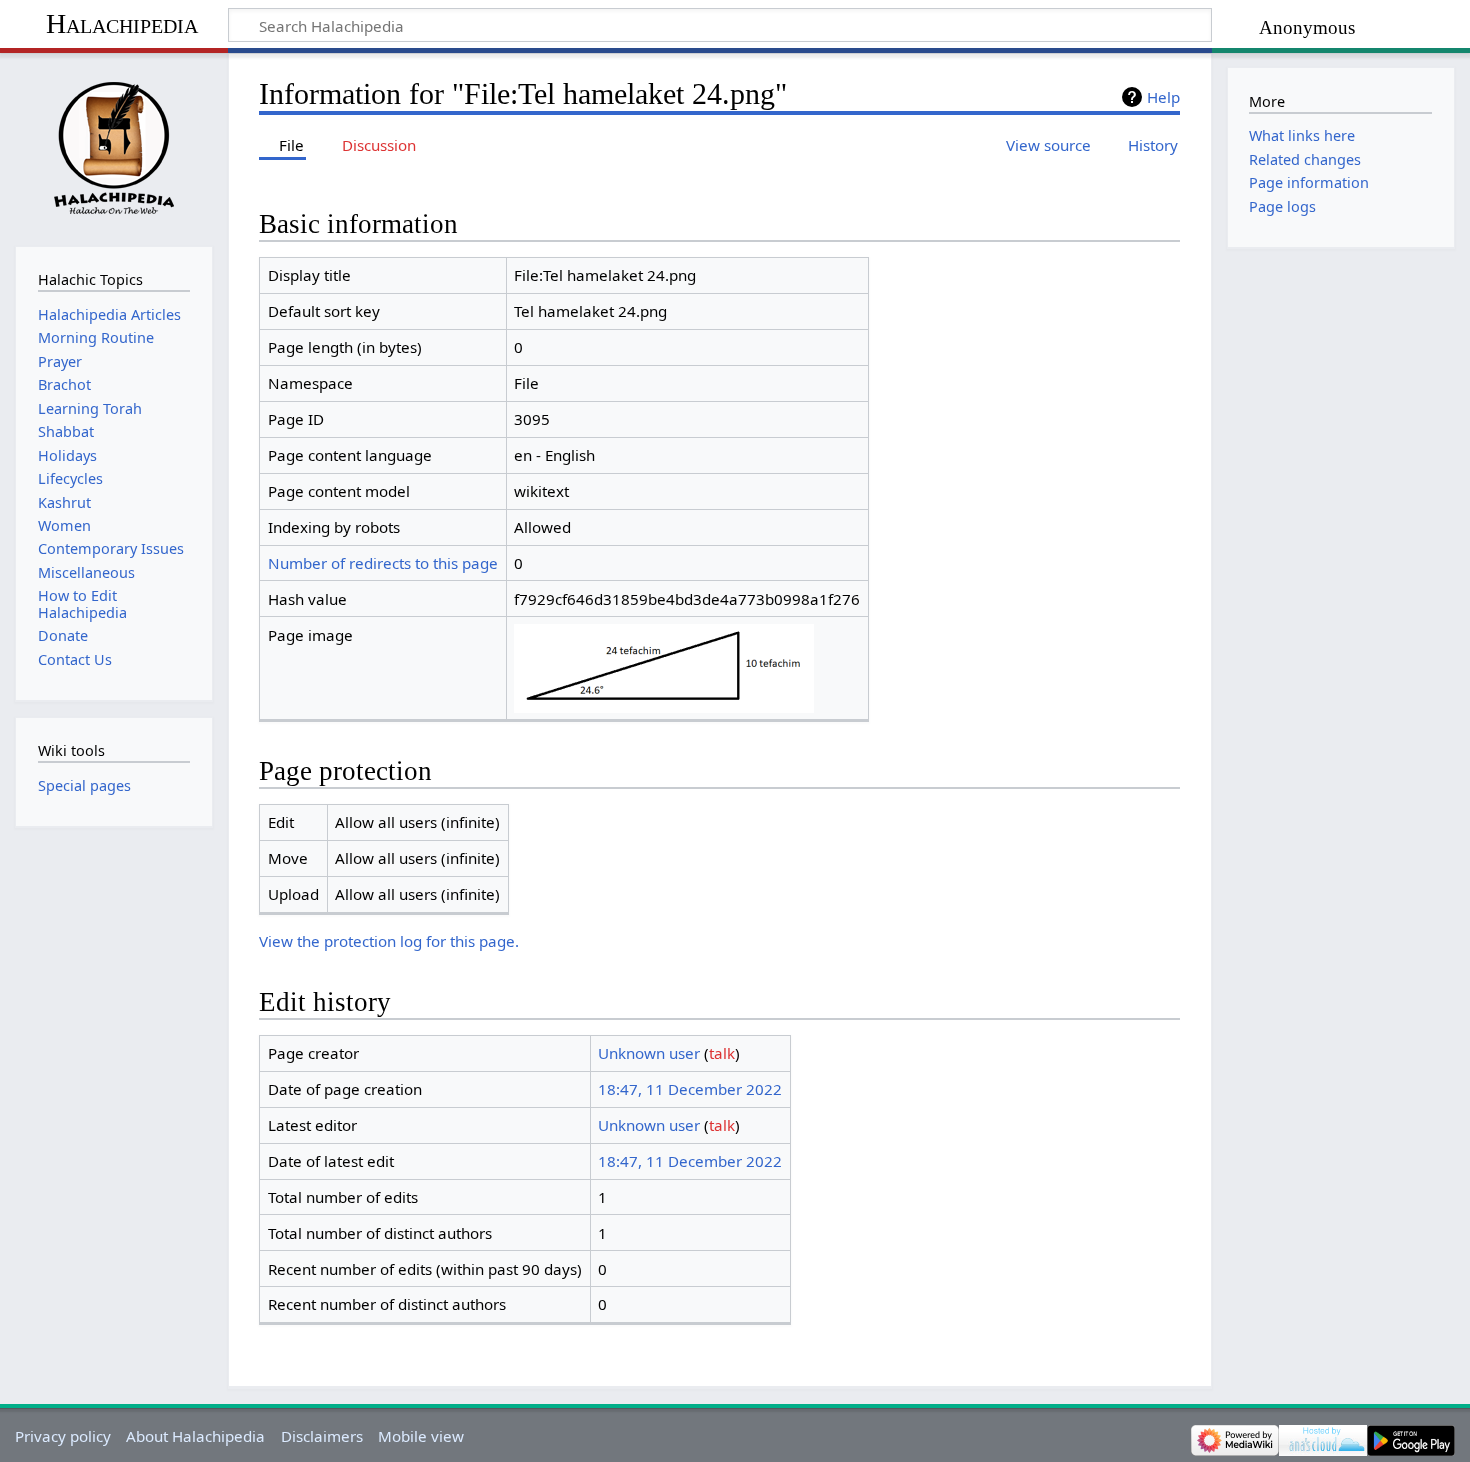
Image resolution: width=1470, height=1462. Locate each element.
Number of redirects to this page (383, 563)
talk (722, 1053)
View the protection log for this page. (389, 941)
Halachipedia (122, 23)
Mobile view (421, 1436)
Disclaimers (322, 1436)
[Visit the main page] (113, 147)
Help (1163, 97)
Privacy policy (63, 1436)
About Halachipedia (195, 1436)
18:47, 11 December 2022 (690, 1089)
